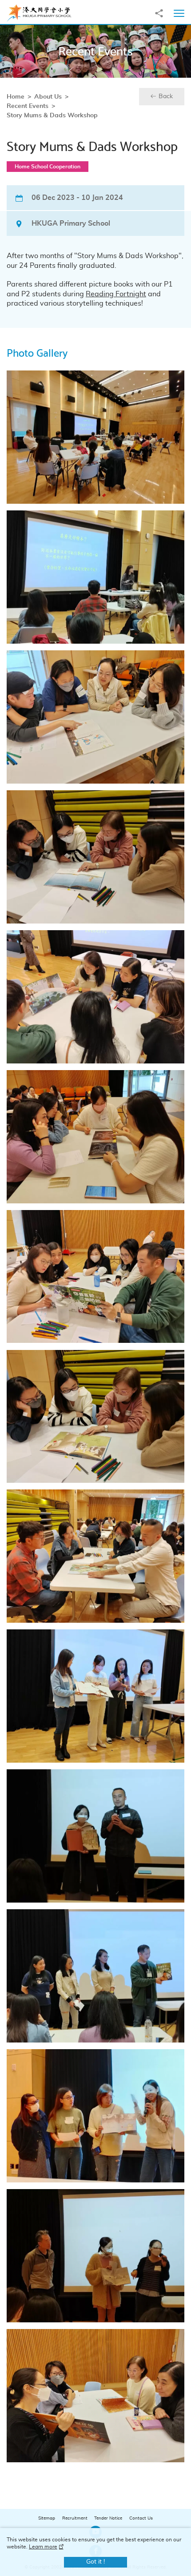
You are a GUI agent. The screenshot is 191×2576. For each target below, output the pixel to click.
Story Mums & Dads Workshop (52, 115)
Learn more (43, 2547)
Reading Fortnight (116, 294)
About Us (48, 97)
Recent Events (28, 106)
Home (16, 97)
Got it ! (95, 2562)
